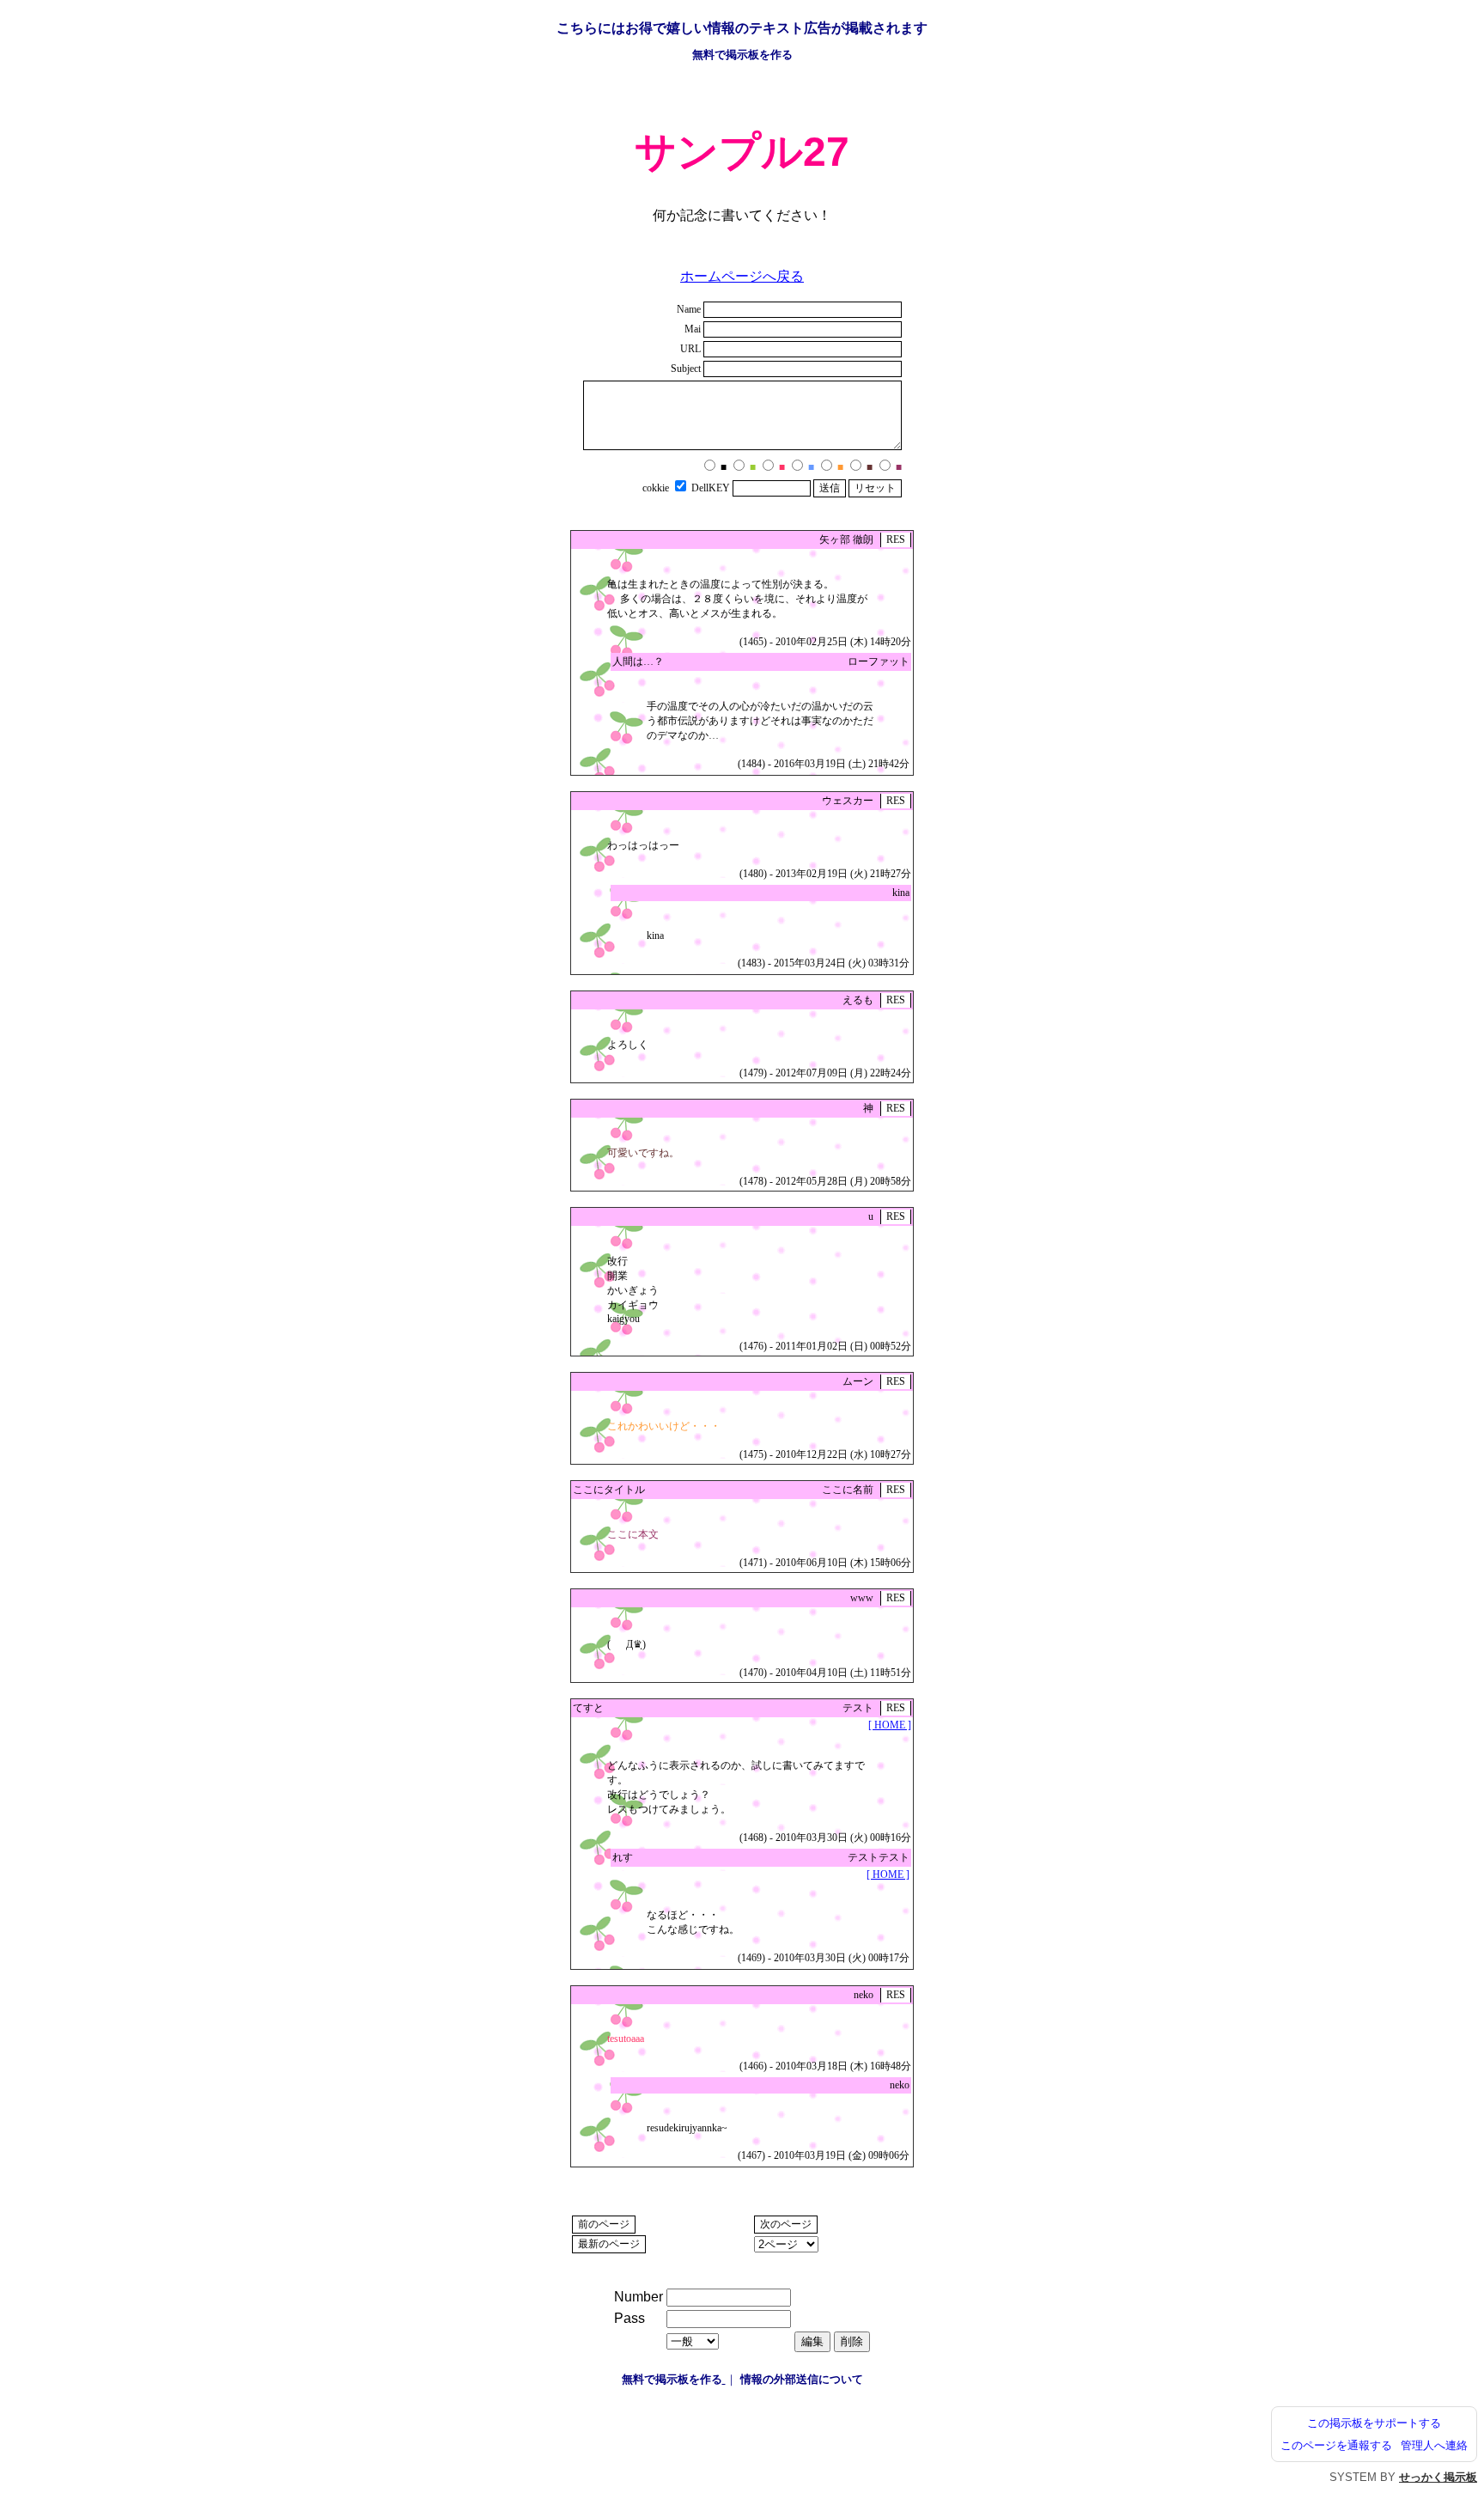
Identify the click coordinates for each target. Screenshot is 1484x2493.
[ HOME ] (890, 1725)
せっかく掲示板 (1438, 2477)
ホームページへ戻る (742, 276)
